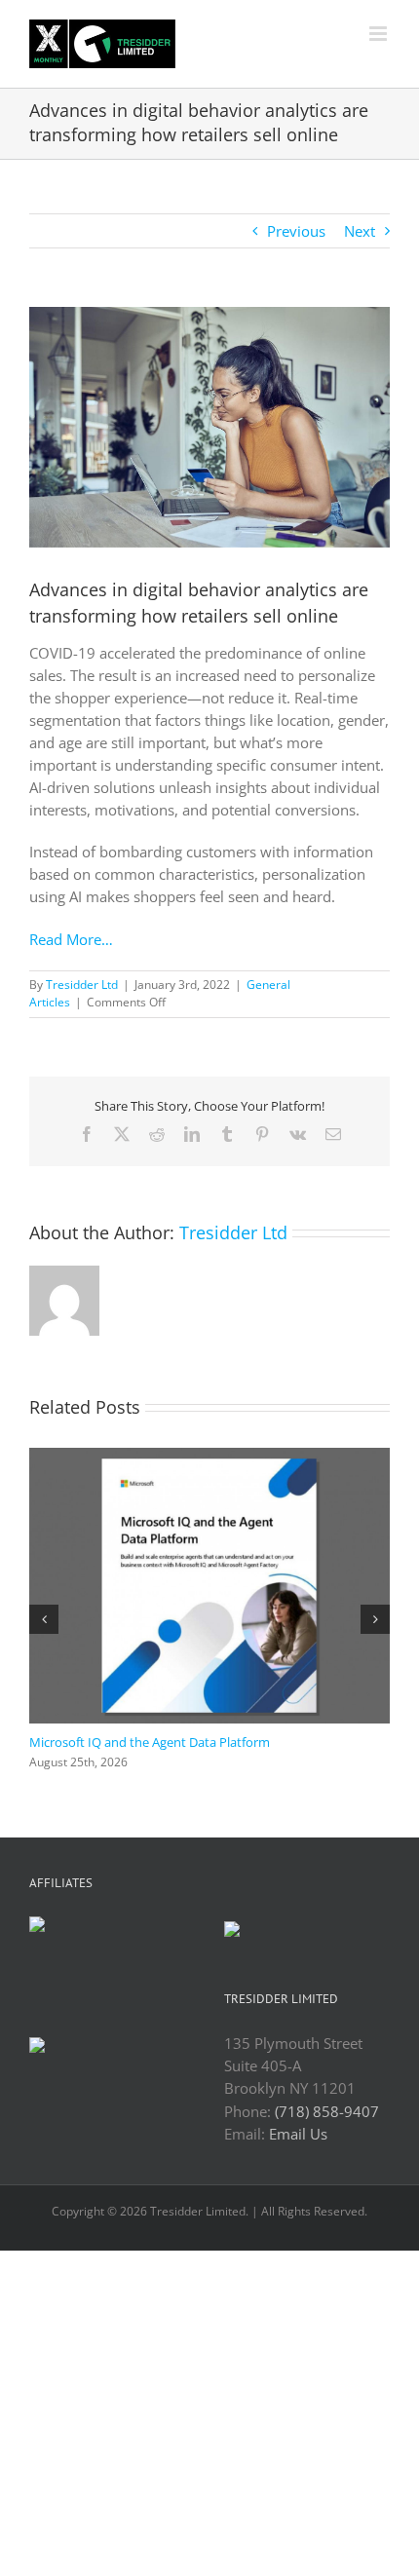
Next (360, 231)
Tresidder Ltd (82, 985)
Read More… (71, 939)
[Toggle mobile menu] (380, 34)
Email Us (298, 2134)
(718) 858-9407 (327, 2111)
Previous (296, 231)
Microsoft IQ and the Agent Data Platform (150, 1742)
